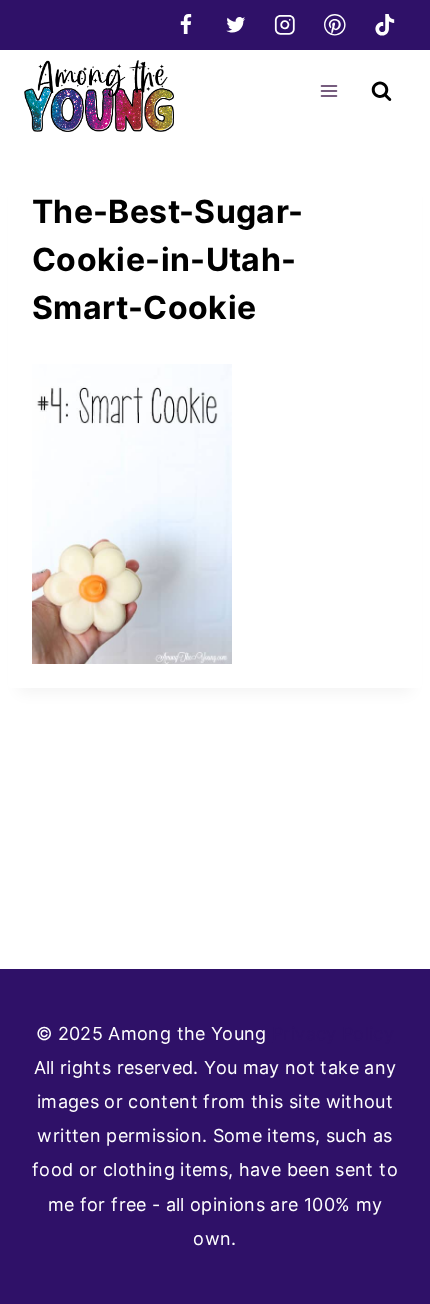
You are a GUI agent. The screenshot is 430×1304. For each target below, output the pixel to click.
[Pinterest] (334, 24)
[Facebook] (185, 24)
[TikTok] (384, 24)
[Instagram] (285, 24)
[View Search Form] (381, 91)
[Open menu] (328, 90)
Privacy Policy (333, 1033)
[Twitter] (235, 24)
